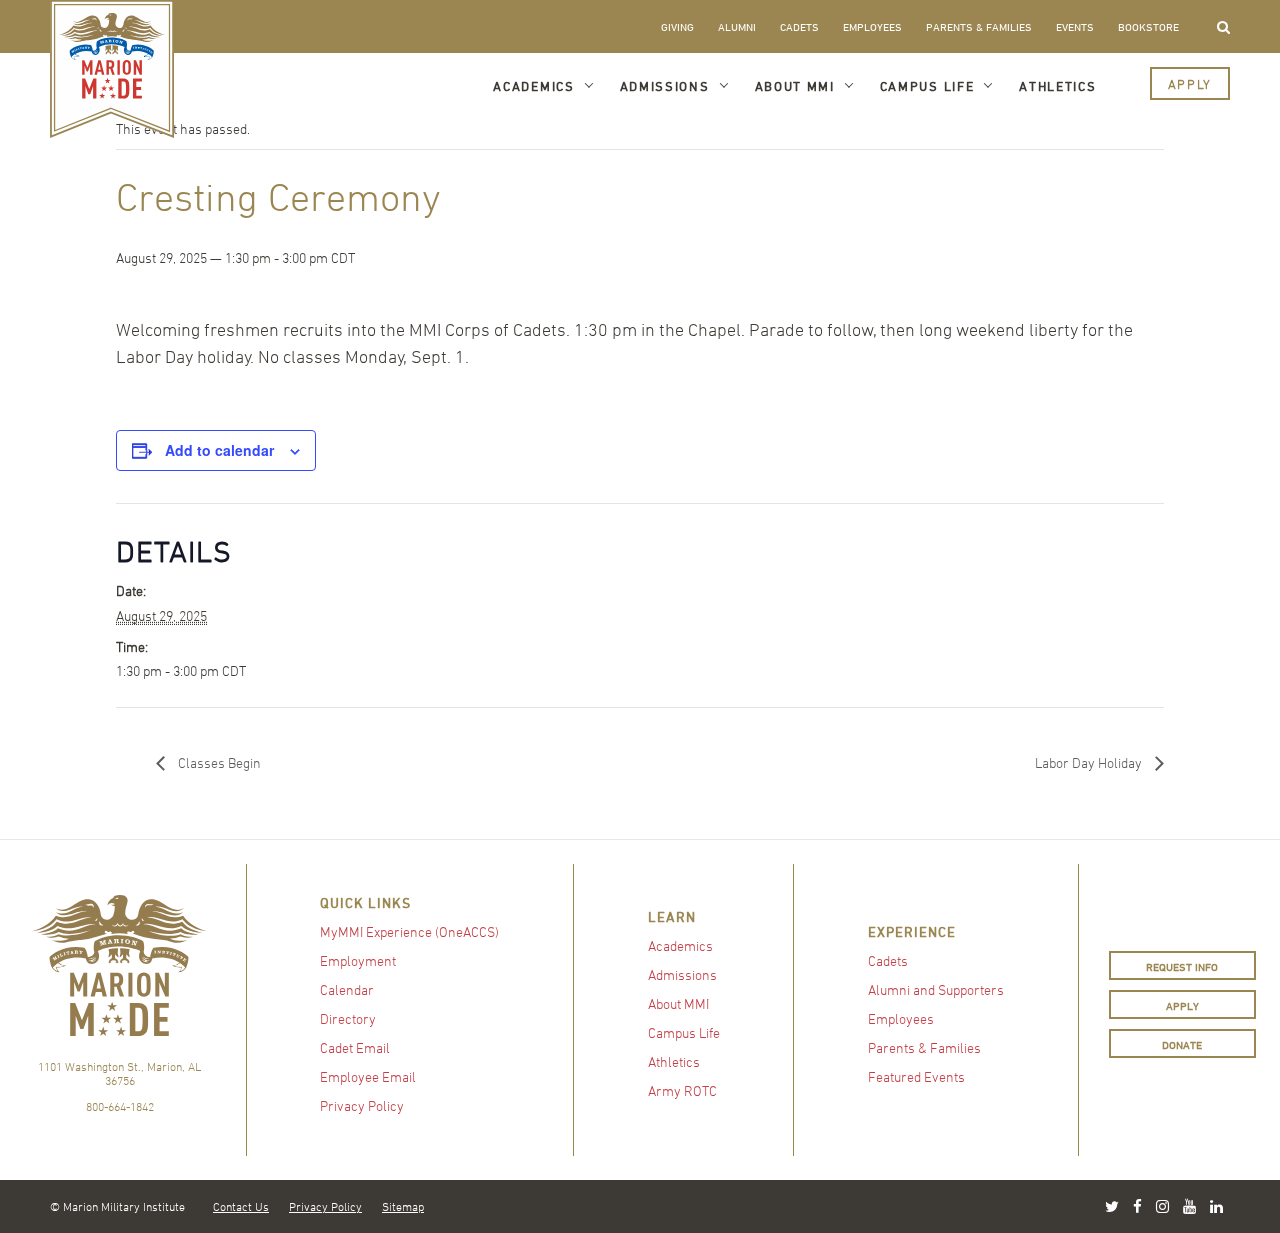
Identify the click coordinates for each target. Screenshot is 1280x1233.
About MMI (795, 86)
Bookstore (1148, 26)
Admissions (665, 86)
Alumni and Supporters (936, 989)
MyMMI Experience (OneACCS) (409, 931)
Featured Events (916, 1076)
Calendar (347, 989)
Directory (348, 1018)
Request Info (1182, 966)
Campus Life (927, 86)
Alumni (737, 26)
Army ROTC (682, 1090)
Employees (872, 26)
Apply (1190, 84)
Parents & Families (979, 26)
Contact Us (241, 1206)
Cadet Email (355, 1047)
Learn (672, 916)
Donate (1182, 1044)
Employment (358, 960)
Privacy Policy (362, 1105)
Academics (533, 86)
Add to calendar (219, 450)
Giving (677, 26)
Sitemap (403, 1206)
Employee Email (368, 1076)
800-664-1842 (120, 1106)
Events (1075, 26)
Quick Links (365, 902)
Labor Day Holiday (1090, 762)
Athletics (1057, 86)
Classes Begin (218, 762)
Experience (912, 931)
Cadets (799, 26)
